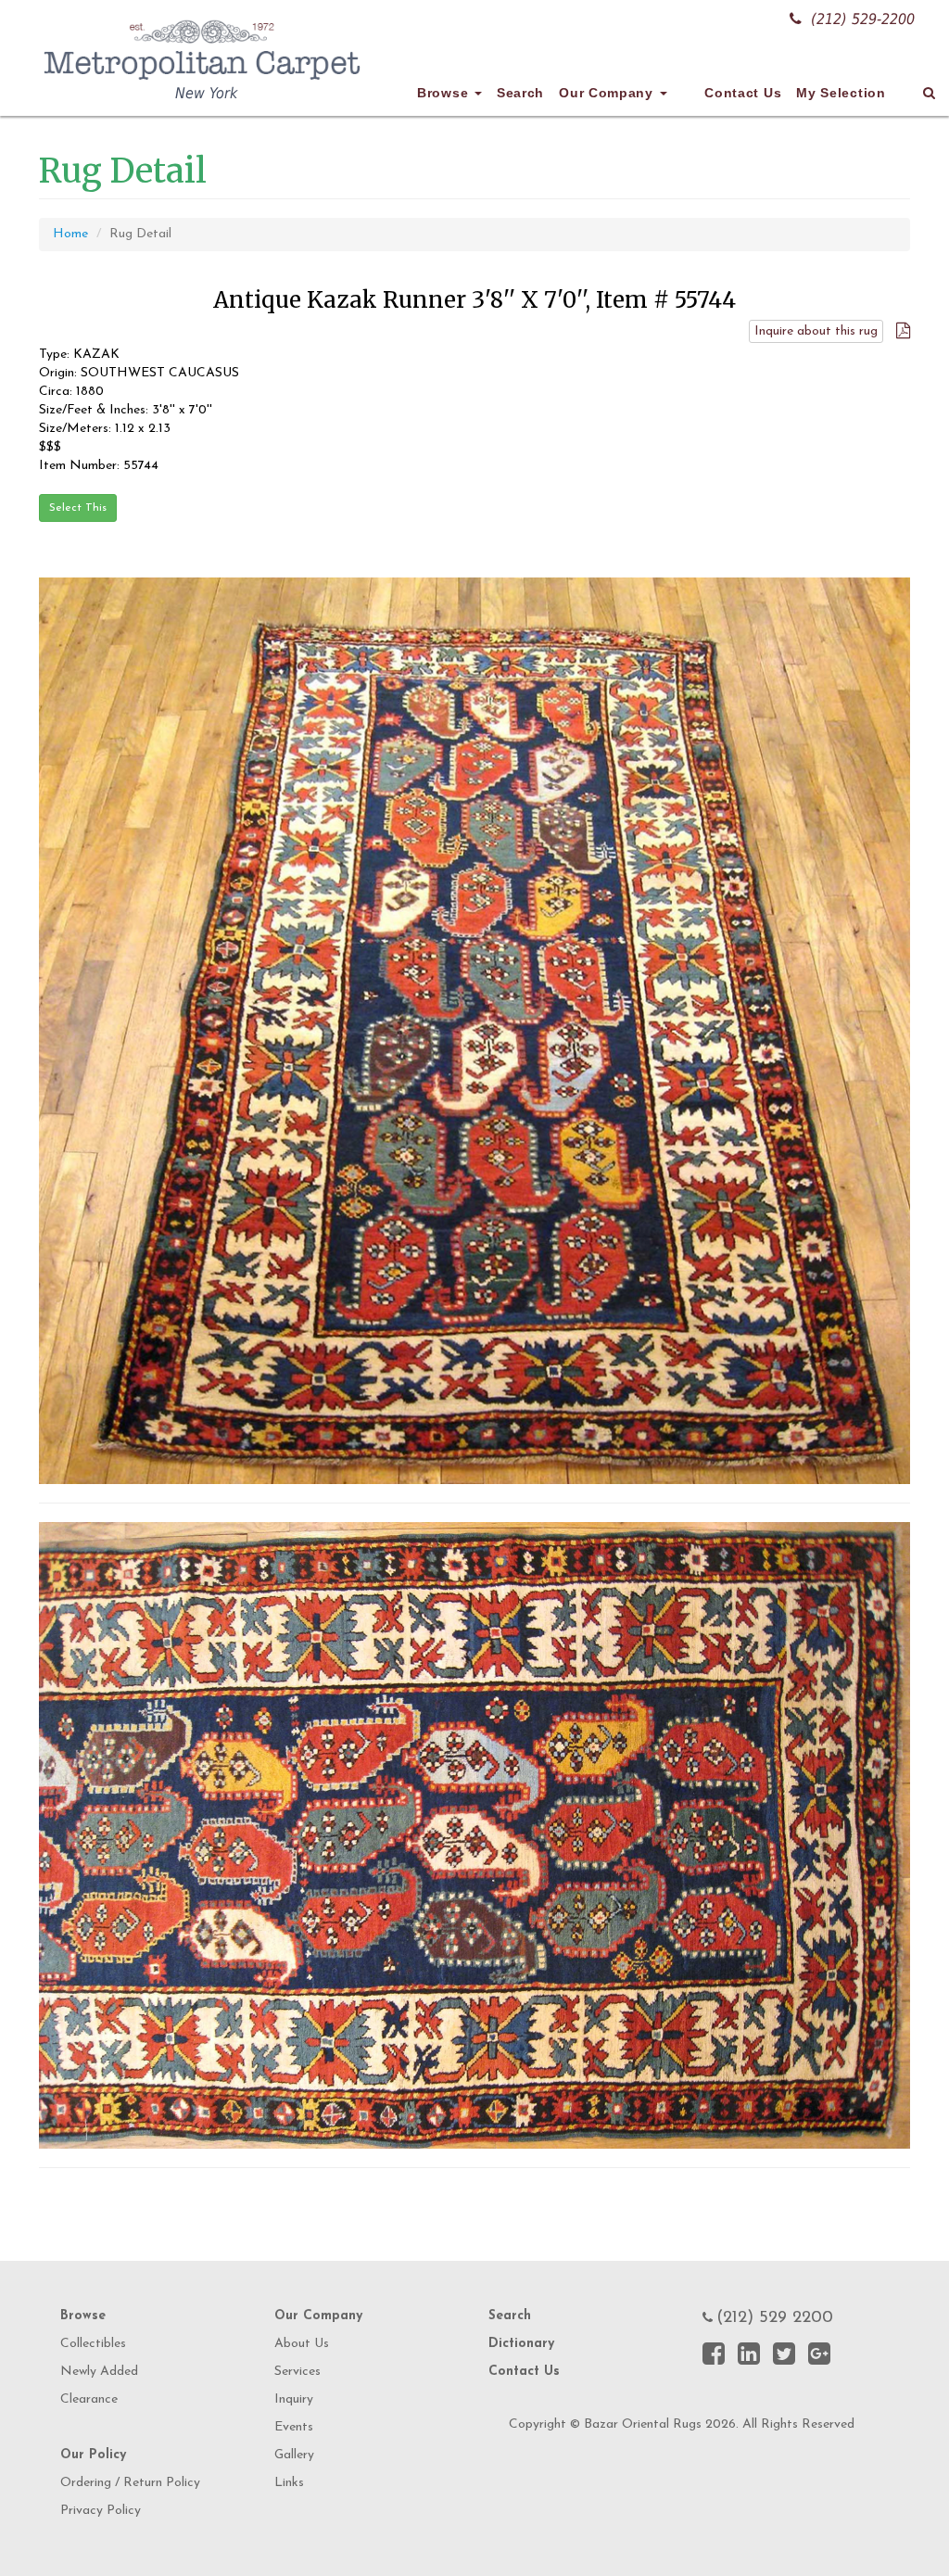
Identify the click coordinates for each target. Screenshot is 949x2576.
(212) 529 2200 (775, 2318)
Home (70, 234)
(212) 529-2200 (863, 19)
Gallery (294, 2455)
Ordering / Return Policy (130, 2483)
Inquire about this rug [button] (816, 331)
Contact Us (743, 93)
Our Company (608, 93)
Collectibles (93, 2344)
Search (520, 93)
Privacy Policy (101, 2511)
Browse (445, 93)
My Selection (841, 93)
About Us (302, 2344)
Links (289, 2483)
